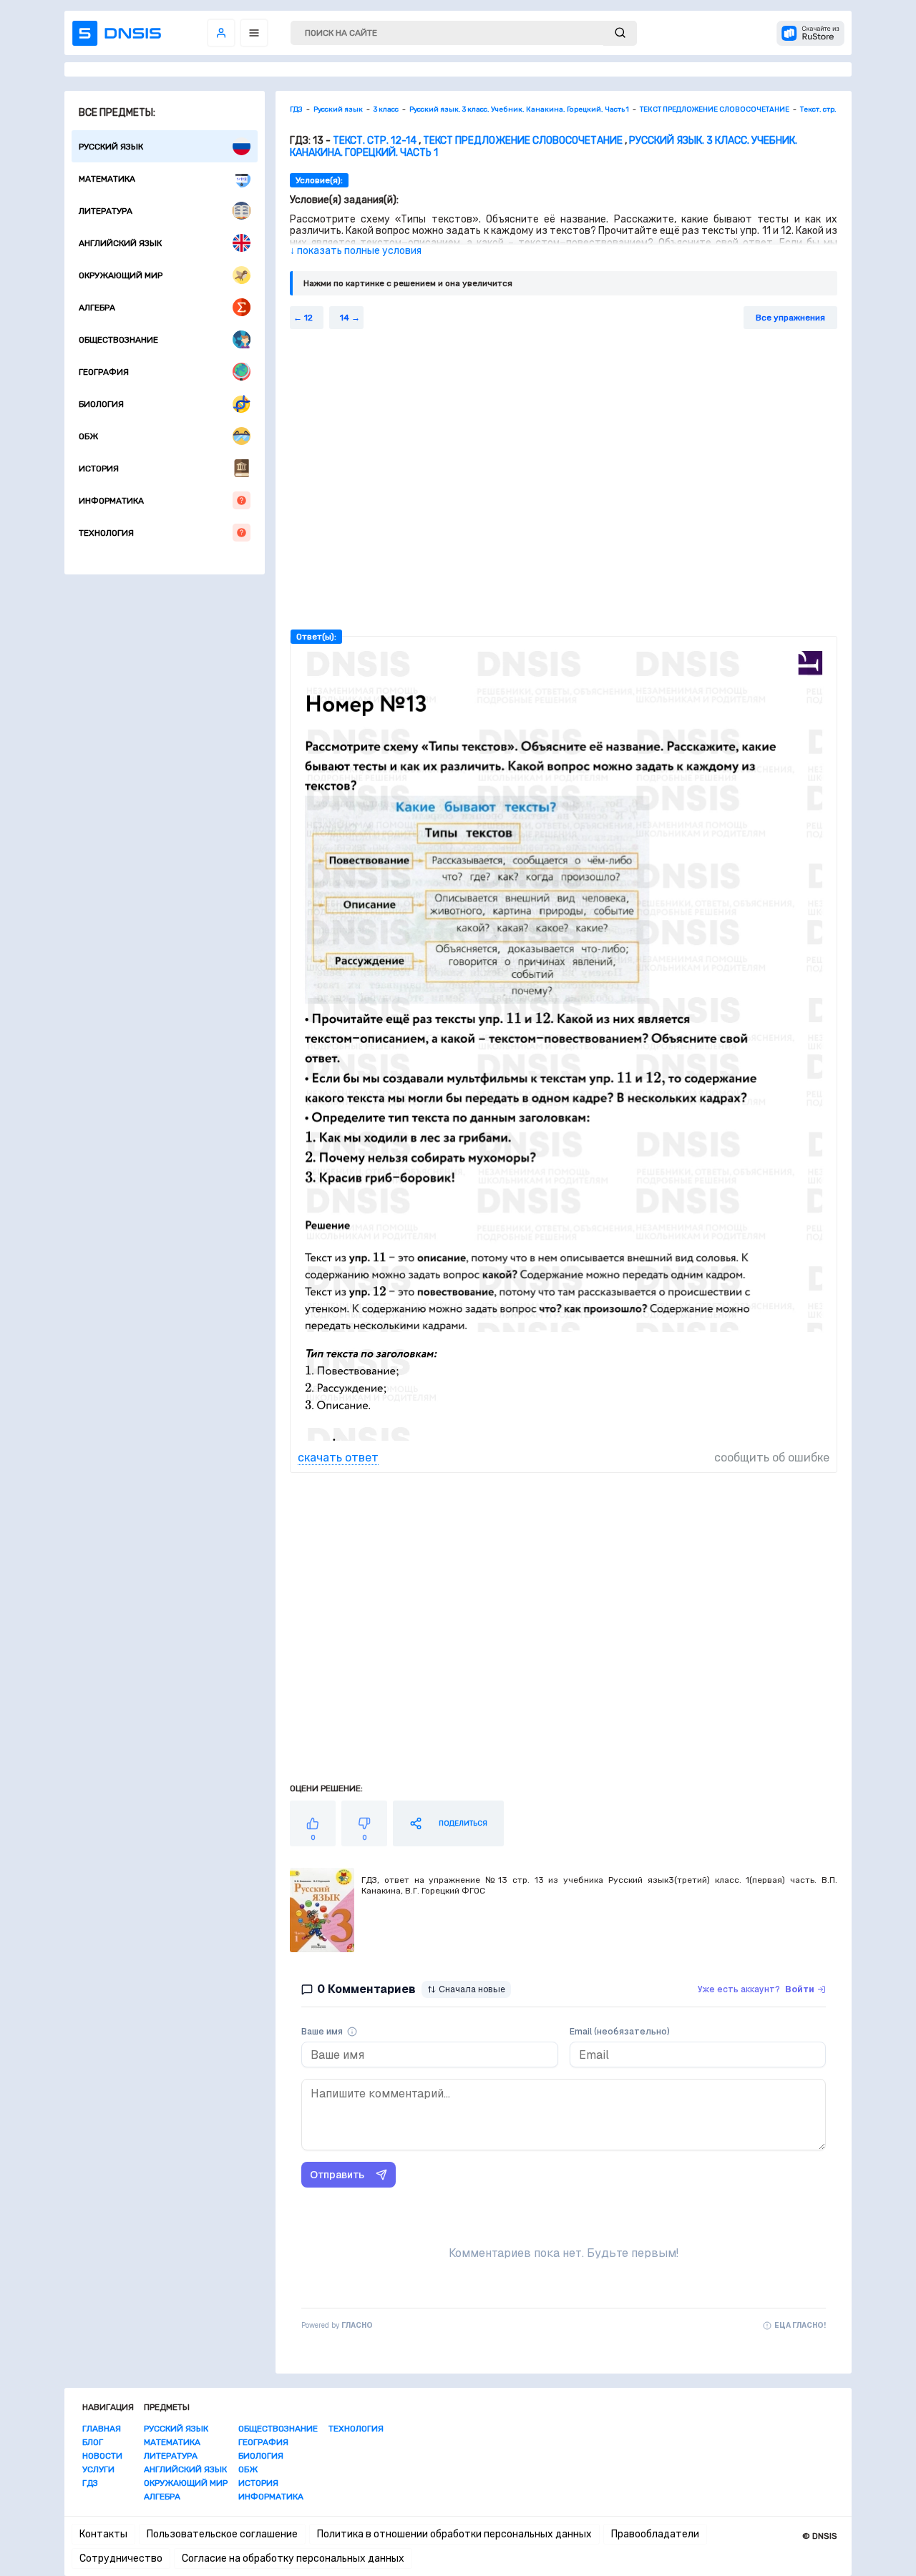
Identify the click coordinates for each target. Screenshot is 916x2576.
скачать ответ (338, 1458)
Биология (101, 404)
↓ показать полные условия (356, 251)
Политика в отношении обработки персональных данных (454, 2534)
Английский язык (120, 243)
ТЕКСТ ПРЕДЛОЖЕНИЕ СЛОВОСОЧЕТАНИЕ (523, 141)
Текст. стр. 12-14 (375, 141)
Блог (93, 2442)
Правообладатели (655, 2534)
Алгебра (97, 308)
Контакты (103, 2534)
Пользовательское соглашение (222, 2534)
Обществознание (118, 340)
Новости (102, 2456)
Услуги (98, 2469)
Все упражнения (790, 318)
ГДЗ (90, 2483)
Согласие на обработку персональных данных (293, 2558)
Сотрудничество (121, 2558)
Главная (102, 2429)
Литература (106, 211)
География (104, 372)
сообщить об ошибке (772, 1458)
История (99, 469)
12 (308, 318)
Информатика (111, 501)
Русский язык (111, 147)
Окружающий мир (121, 275)
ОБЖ (88, 436)
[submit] (620, 33)
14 (345, 318)
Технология (106, 533)
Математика (107, 179)
